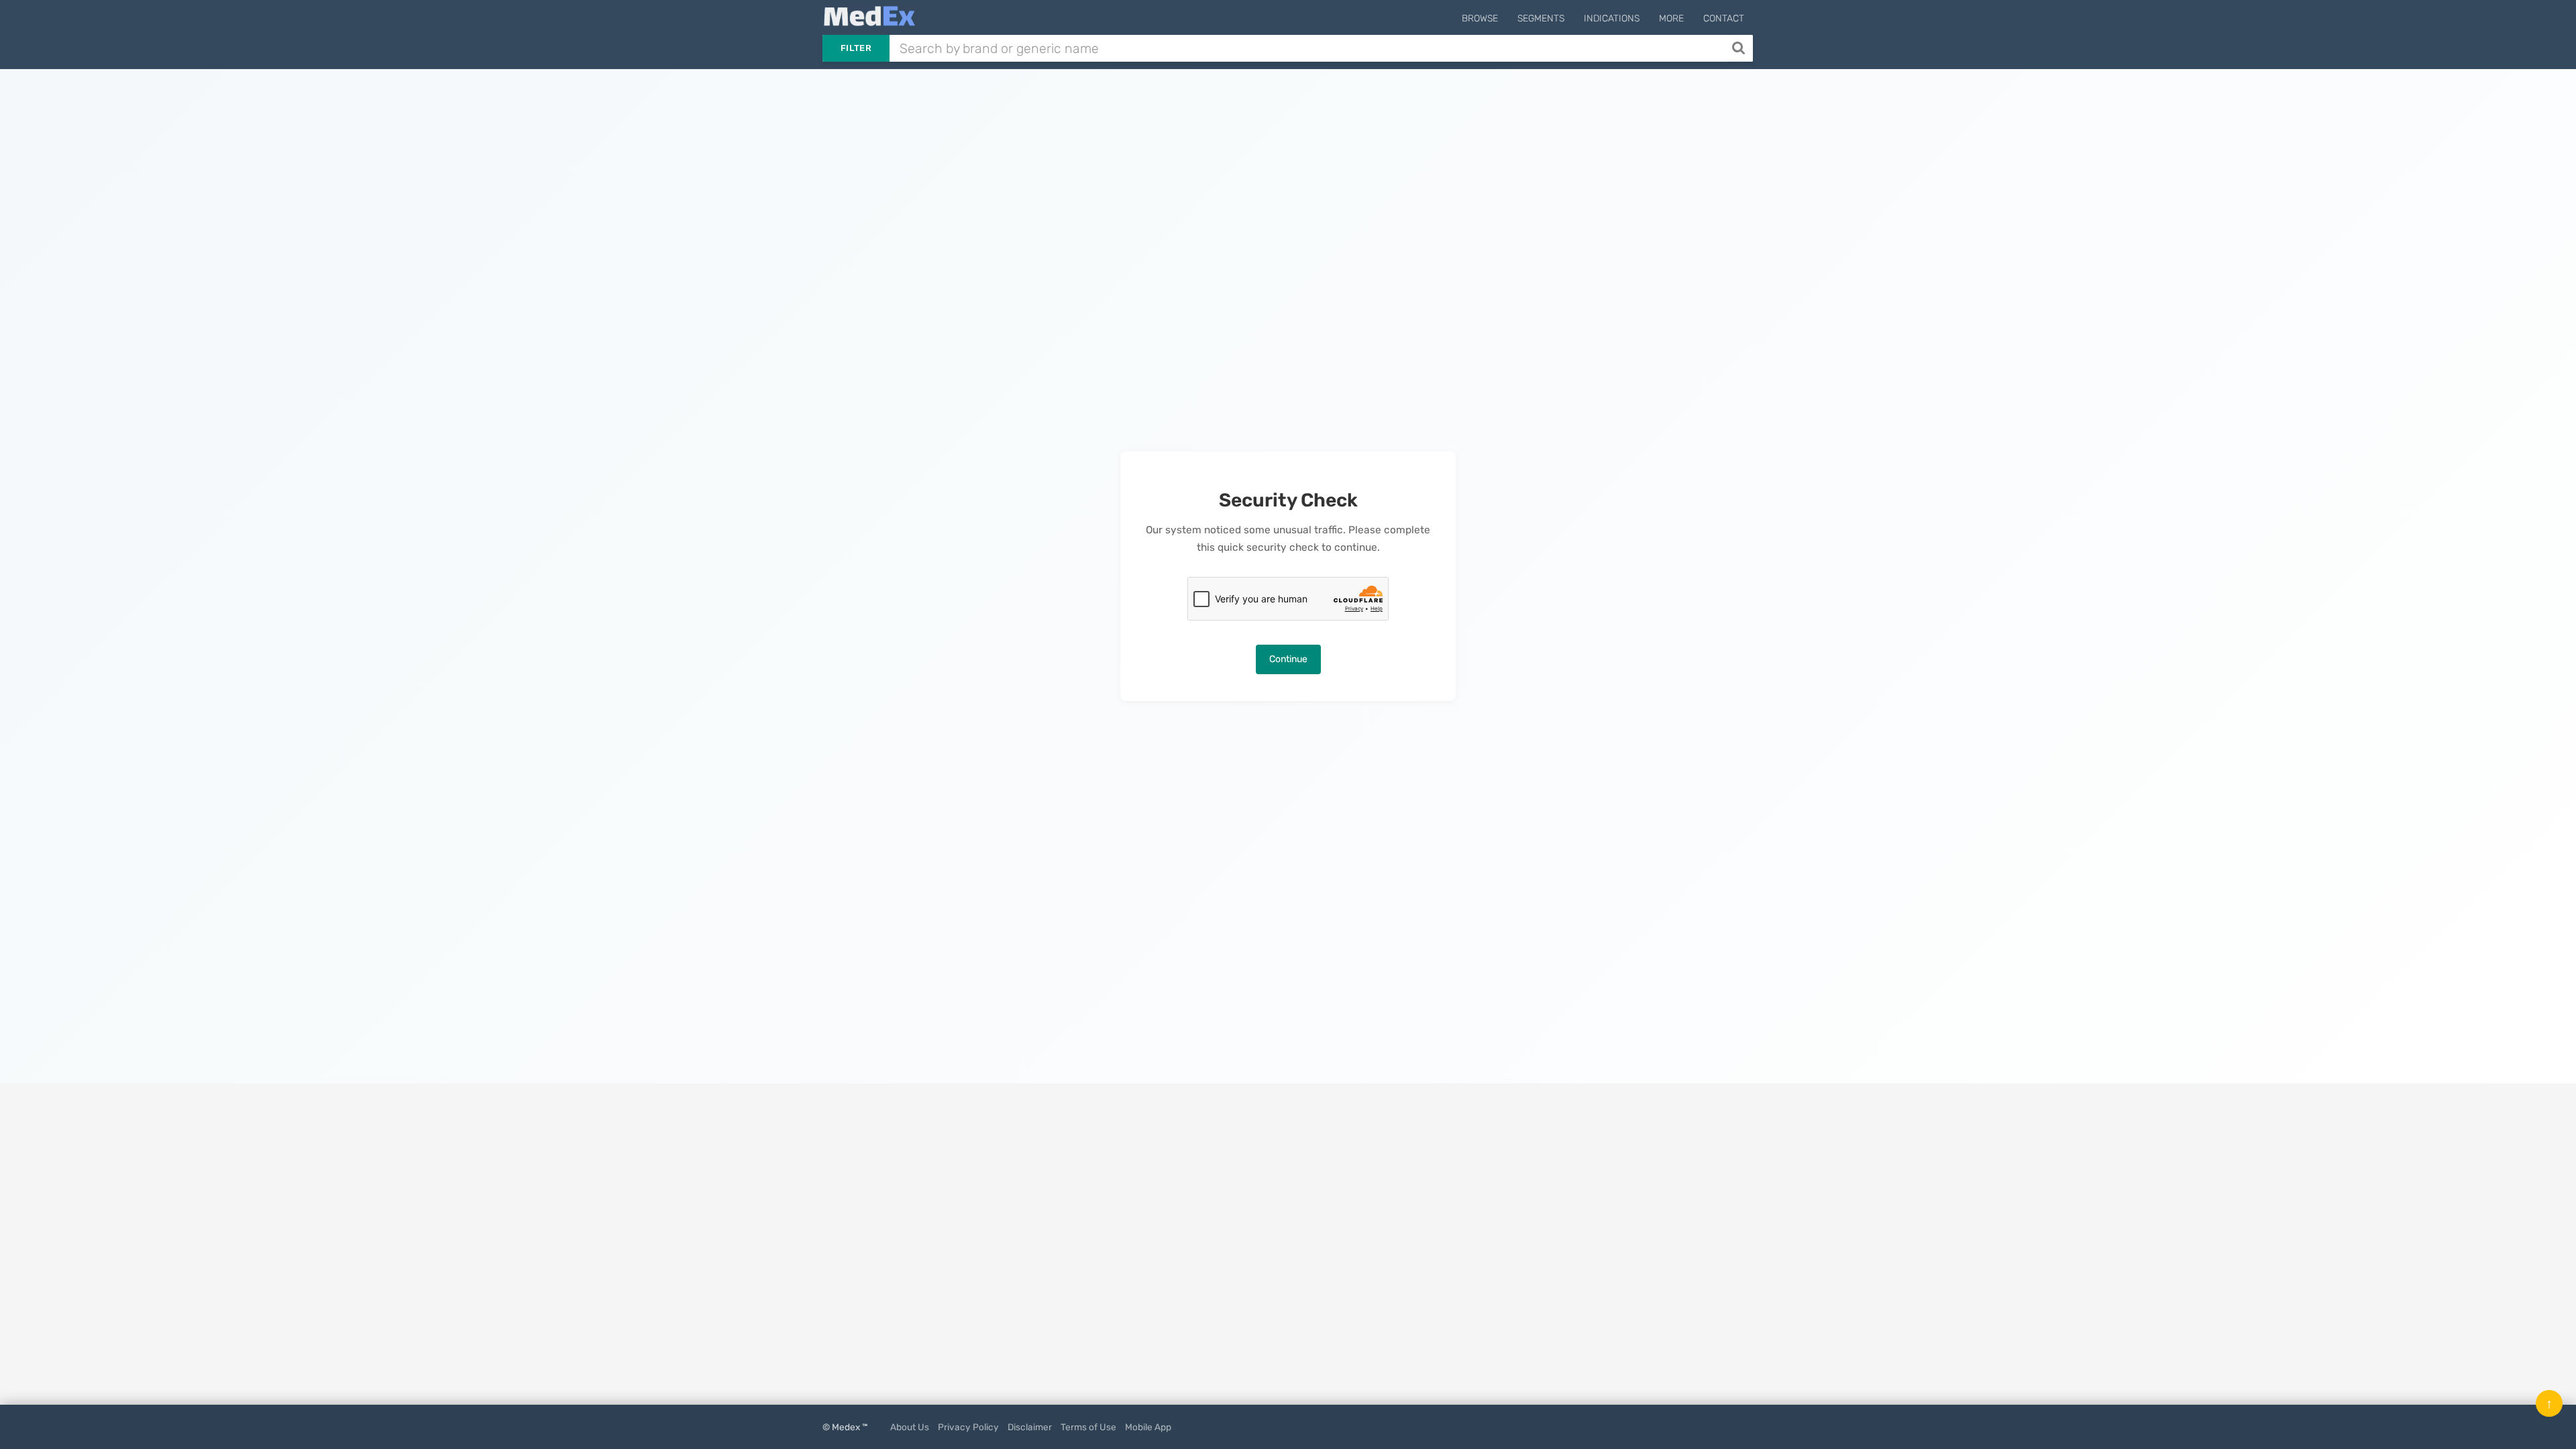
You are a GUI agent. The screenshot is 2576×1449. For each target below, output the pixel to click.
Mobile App (1148, 1427)
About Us (910, 1427)
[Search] (1740, 48)
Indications (1612, 18)
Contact (1724, 18)
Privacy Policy (968, 1427)
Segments (1541, 18)
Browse (1480, 18)
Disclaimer (1030, 1427)
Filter (856, 48)
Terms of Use (1088, 1427)
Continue (1288, 659)
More (1671, 18)
